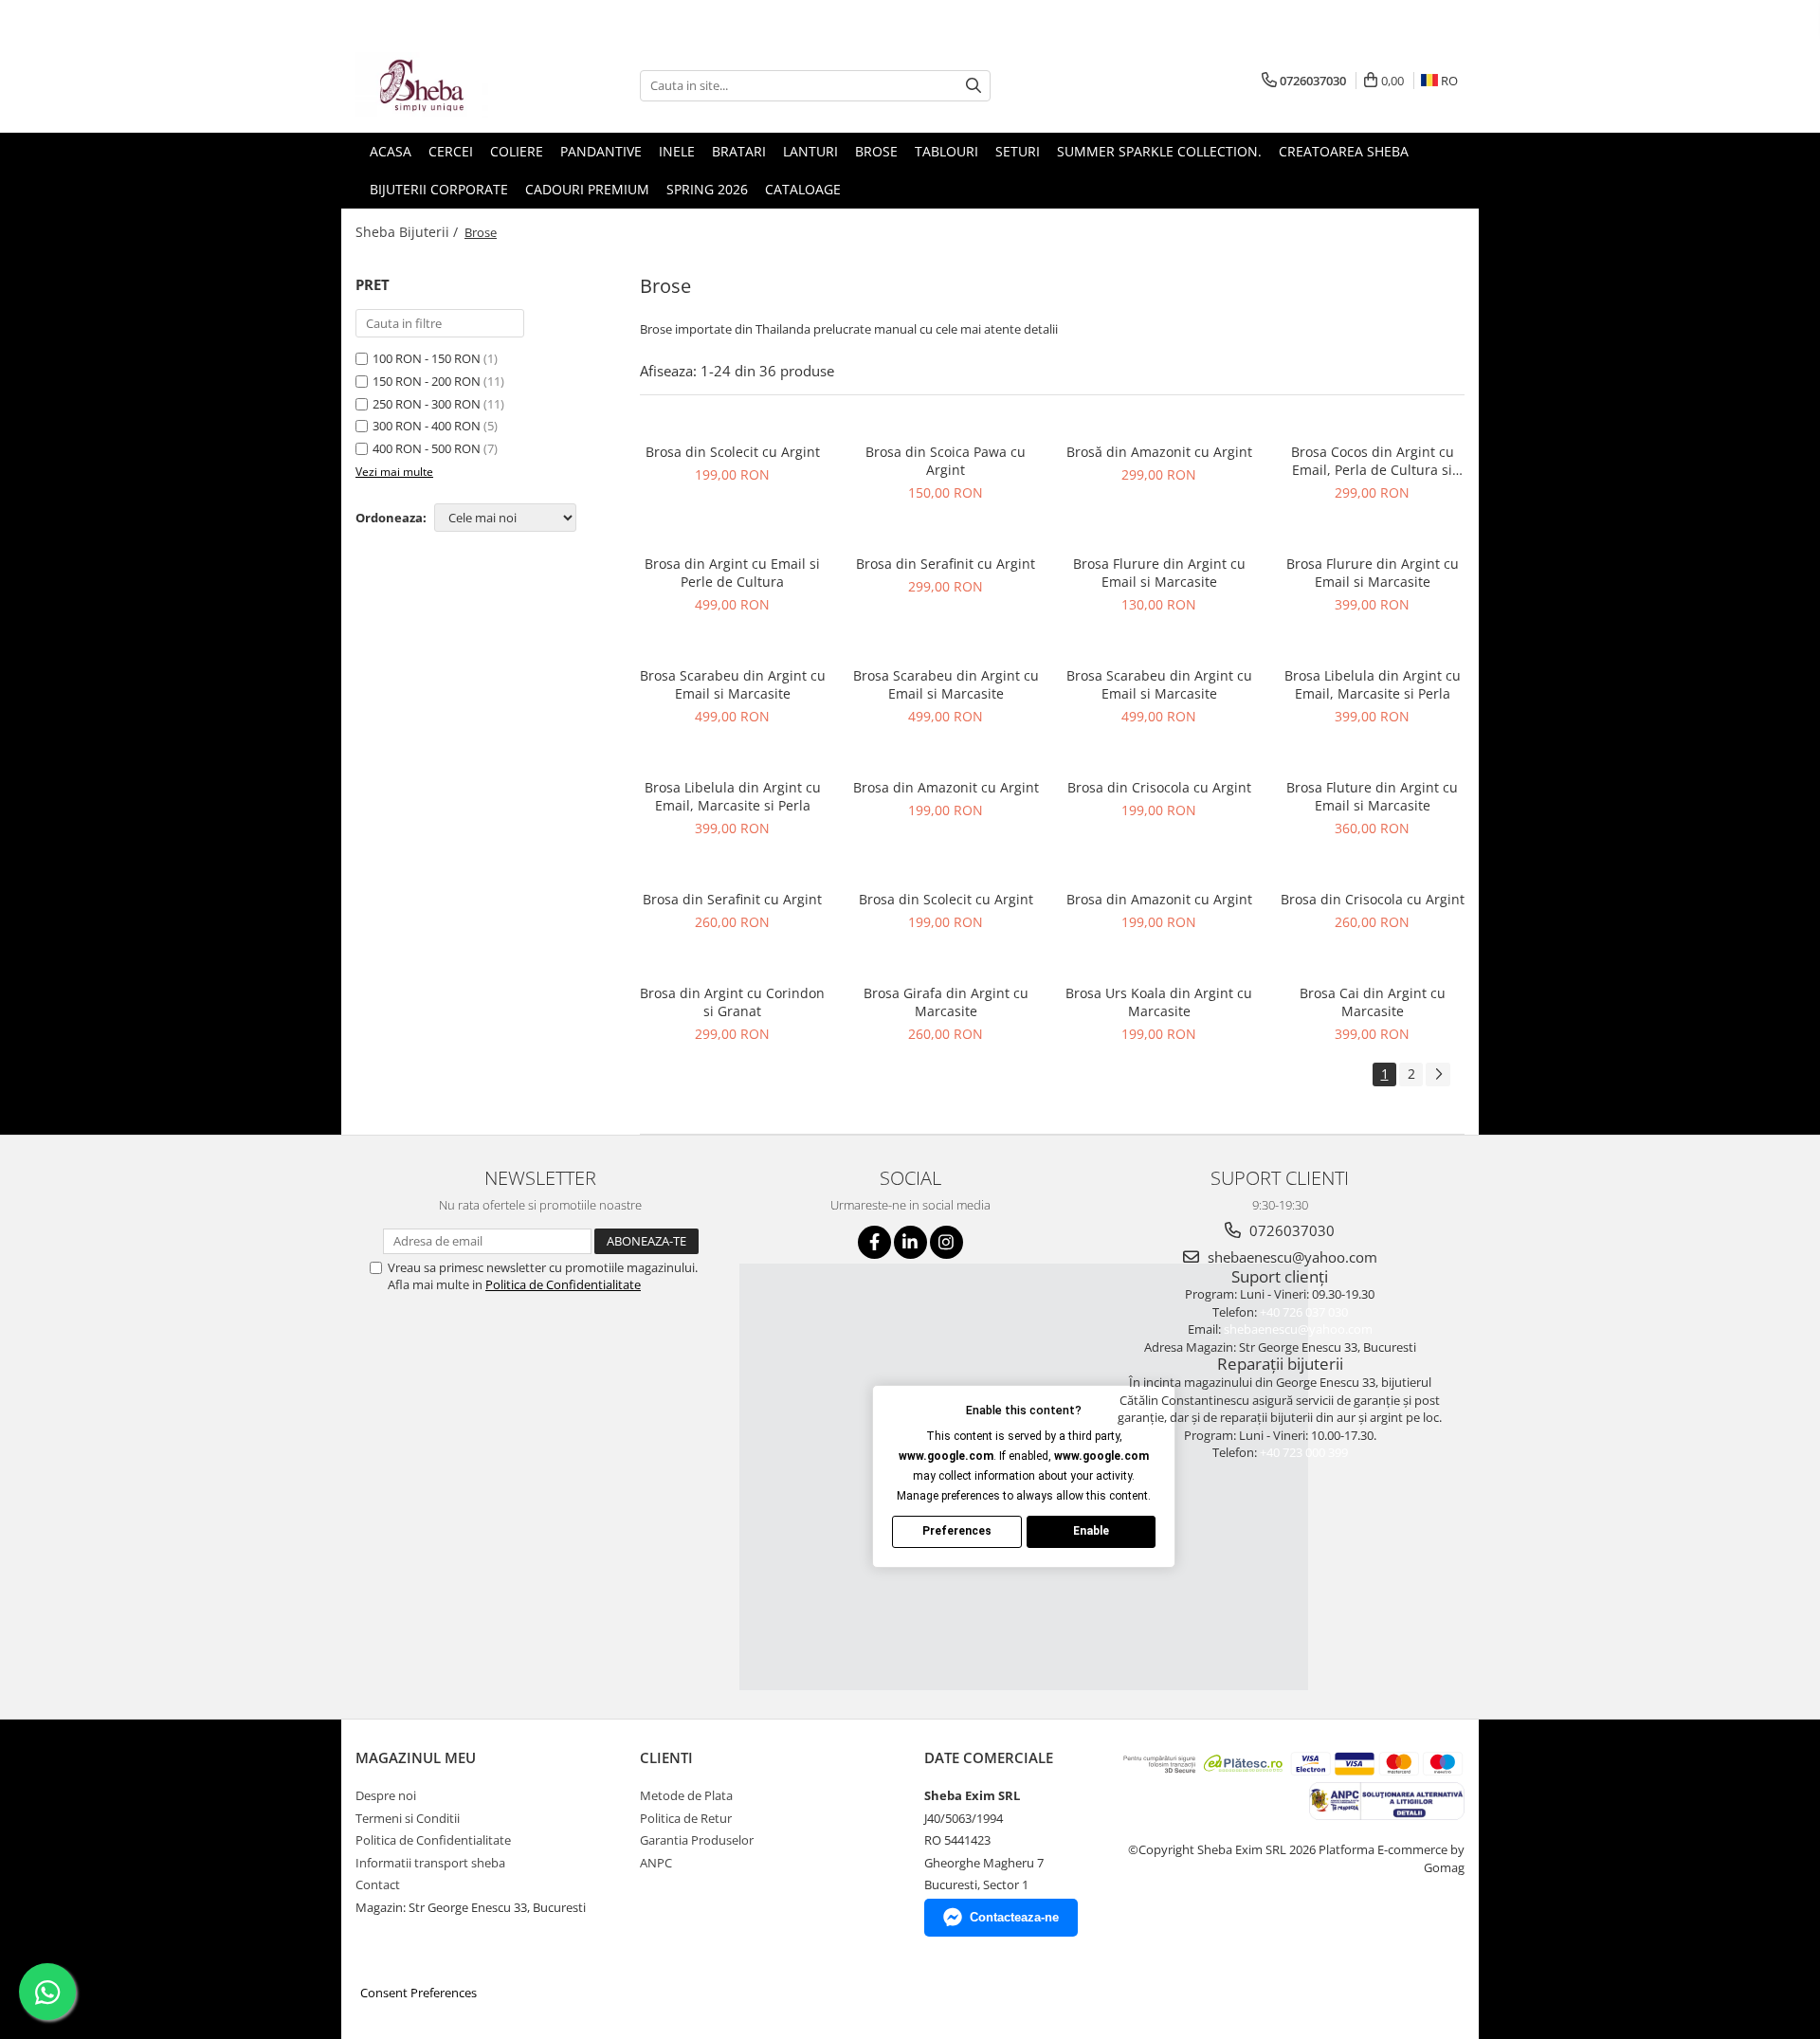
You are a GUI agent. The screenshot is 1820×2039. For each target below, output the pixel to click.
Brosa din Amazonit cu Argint (946, 787)
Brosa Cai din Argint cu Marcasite (1373, 1002)
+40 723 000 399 (1304, 1452)
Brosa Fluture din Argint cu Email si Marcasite (1372, 796)
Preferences (957, 1531)
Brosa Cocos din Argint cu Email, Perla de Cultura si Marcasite (1373, 461)
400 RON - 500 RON (427, 448)
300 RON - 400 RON (427, 426)
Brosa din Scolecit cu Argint (733, 452)
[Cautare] (974, 86)
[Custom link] (1386, 1800)
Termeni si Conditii (408, 1818)
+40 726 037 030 (1304, 1312)
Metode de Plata (686, 1795)
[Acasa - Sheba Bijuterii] (450, 85)
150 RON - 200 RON (427, 381)
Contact (378, 1884)
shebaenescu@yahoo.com (1291, 1257)
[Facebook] (874, 1242)
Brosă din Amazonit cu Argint (1159, 452)
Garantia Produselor (697, 1840)
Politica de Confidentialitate (563, 1284)
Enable (1091, 1531)
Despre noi (386, 1795)
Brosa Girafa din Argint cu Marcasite (946, 1002)
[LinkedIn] (910, 1242)
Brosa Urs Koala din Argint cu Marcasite (1159, 1002)
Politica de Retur (686, 1818)
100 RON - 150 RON (427, 358)
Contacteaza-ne (1014, 1917)
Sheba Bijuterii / (409, 232)
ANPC (656, 1863)
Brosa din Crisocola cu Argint (1159, 787)
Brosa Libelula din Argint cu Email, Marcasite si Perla (1373, 684)
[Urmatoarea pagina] (1438, 1074)
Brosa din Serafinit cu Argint (946, 564)
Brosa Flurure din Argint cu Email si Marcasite (1159, 573)
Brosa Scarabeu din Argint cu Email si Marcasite (733, 684)
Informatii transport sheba (430, 1863)
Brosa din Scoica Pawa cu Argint (946, 461)
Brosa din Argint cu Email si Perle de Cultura (732, 573)
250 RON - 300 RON (427, 404)
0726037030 (1290, 1230)
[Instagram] (946, 1242)
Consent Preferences (419, 1993)
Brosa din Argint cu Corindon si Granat (732, 1002)
